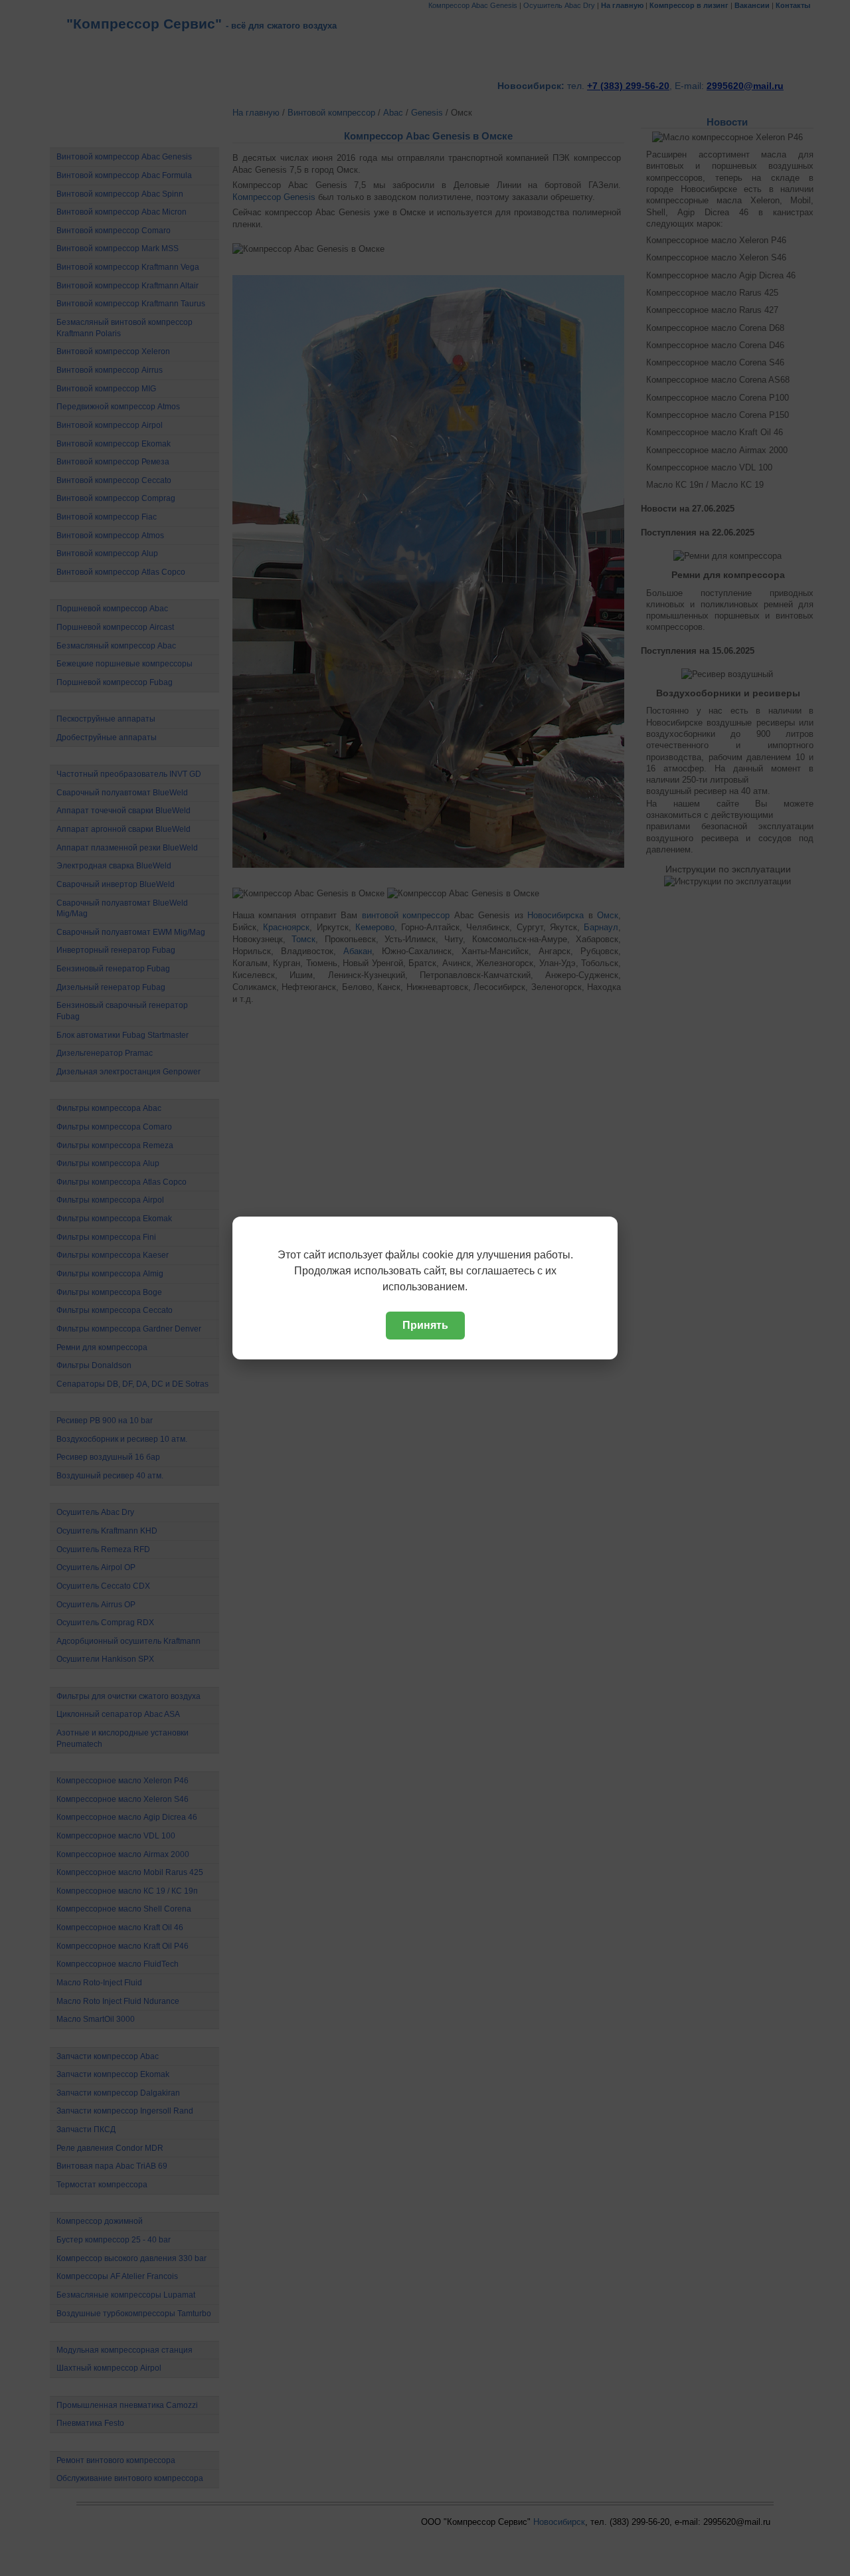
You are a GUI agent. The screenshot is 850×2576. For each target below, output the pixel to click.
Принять (425, 1325)
